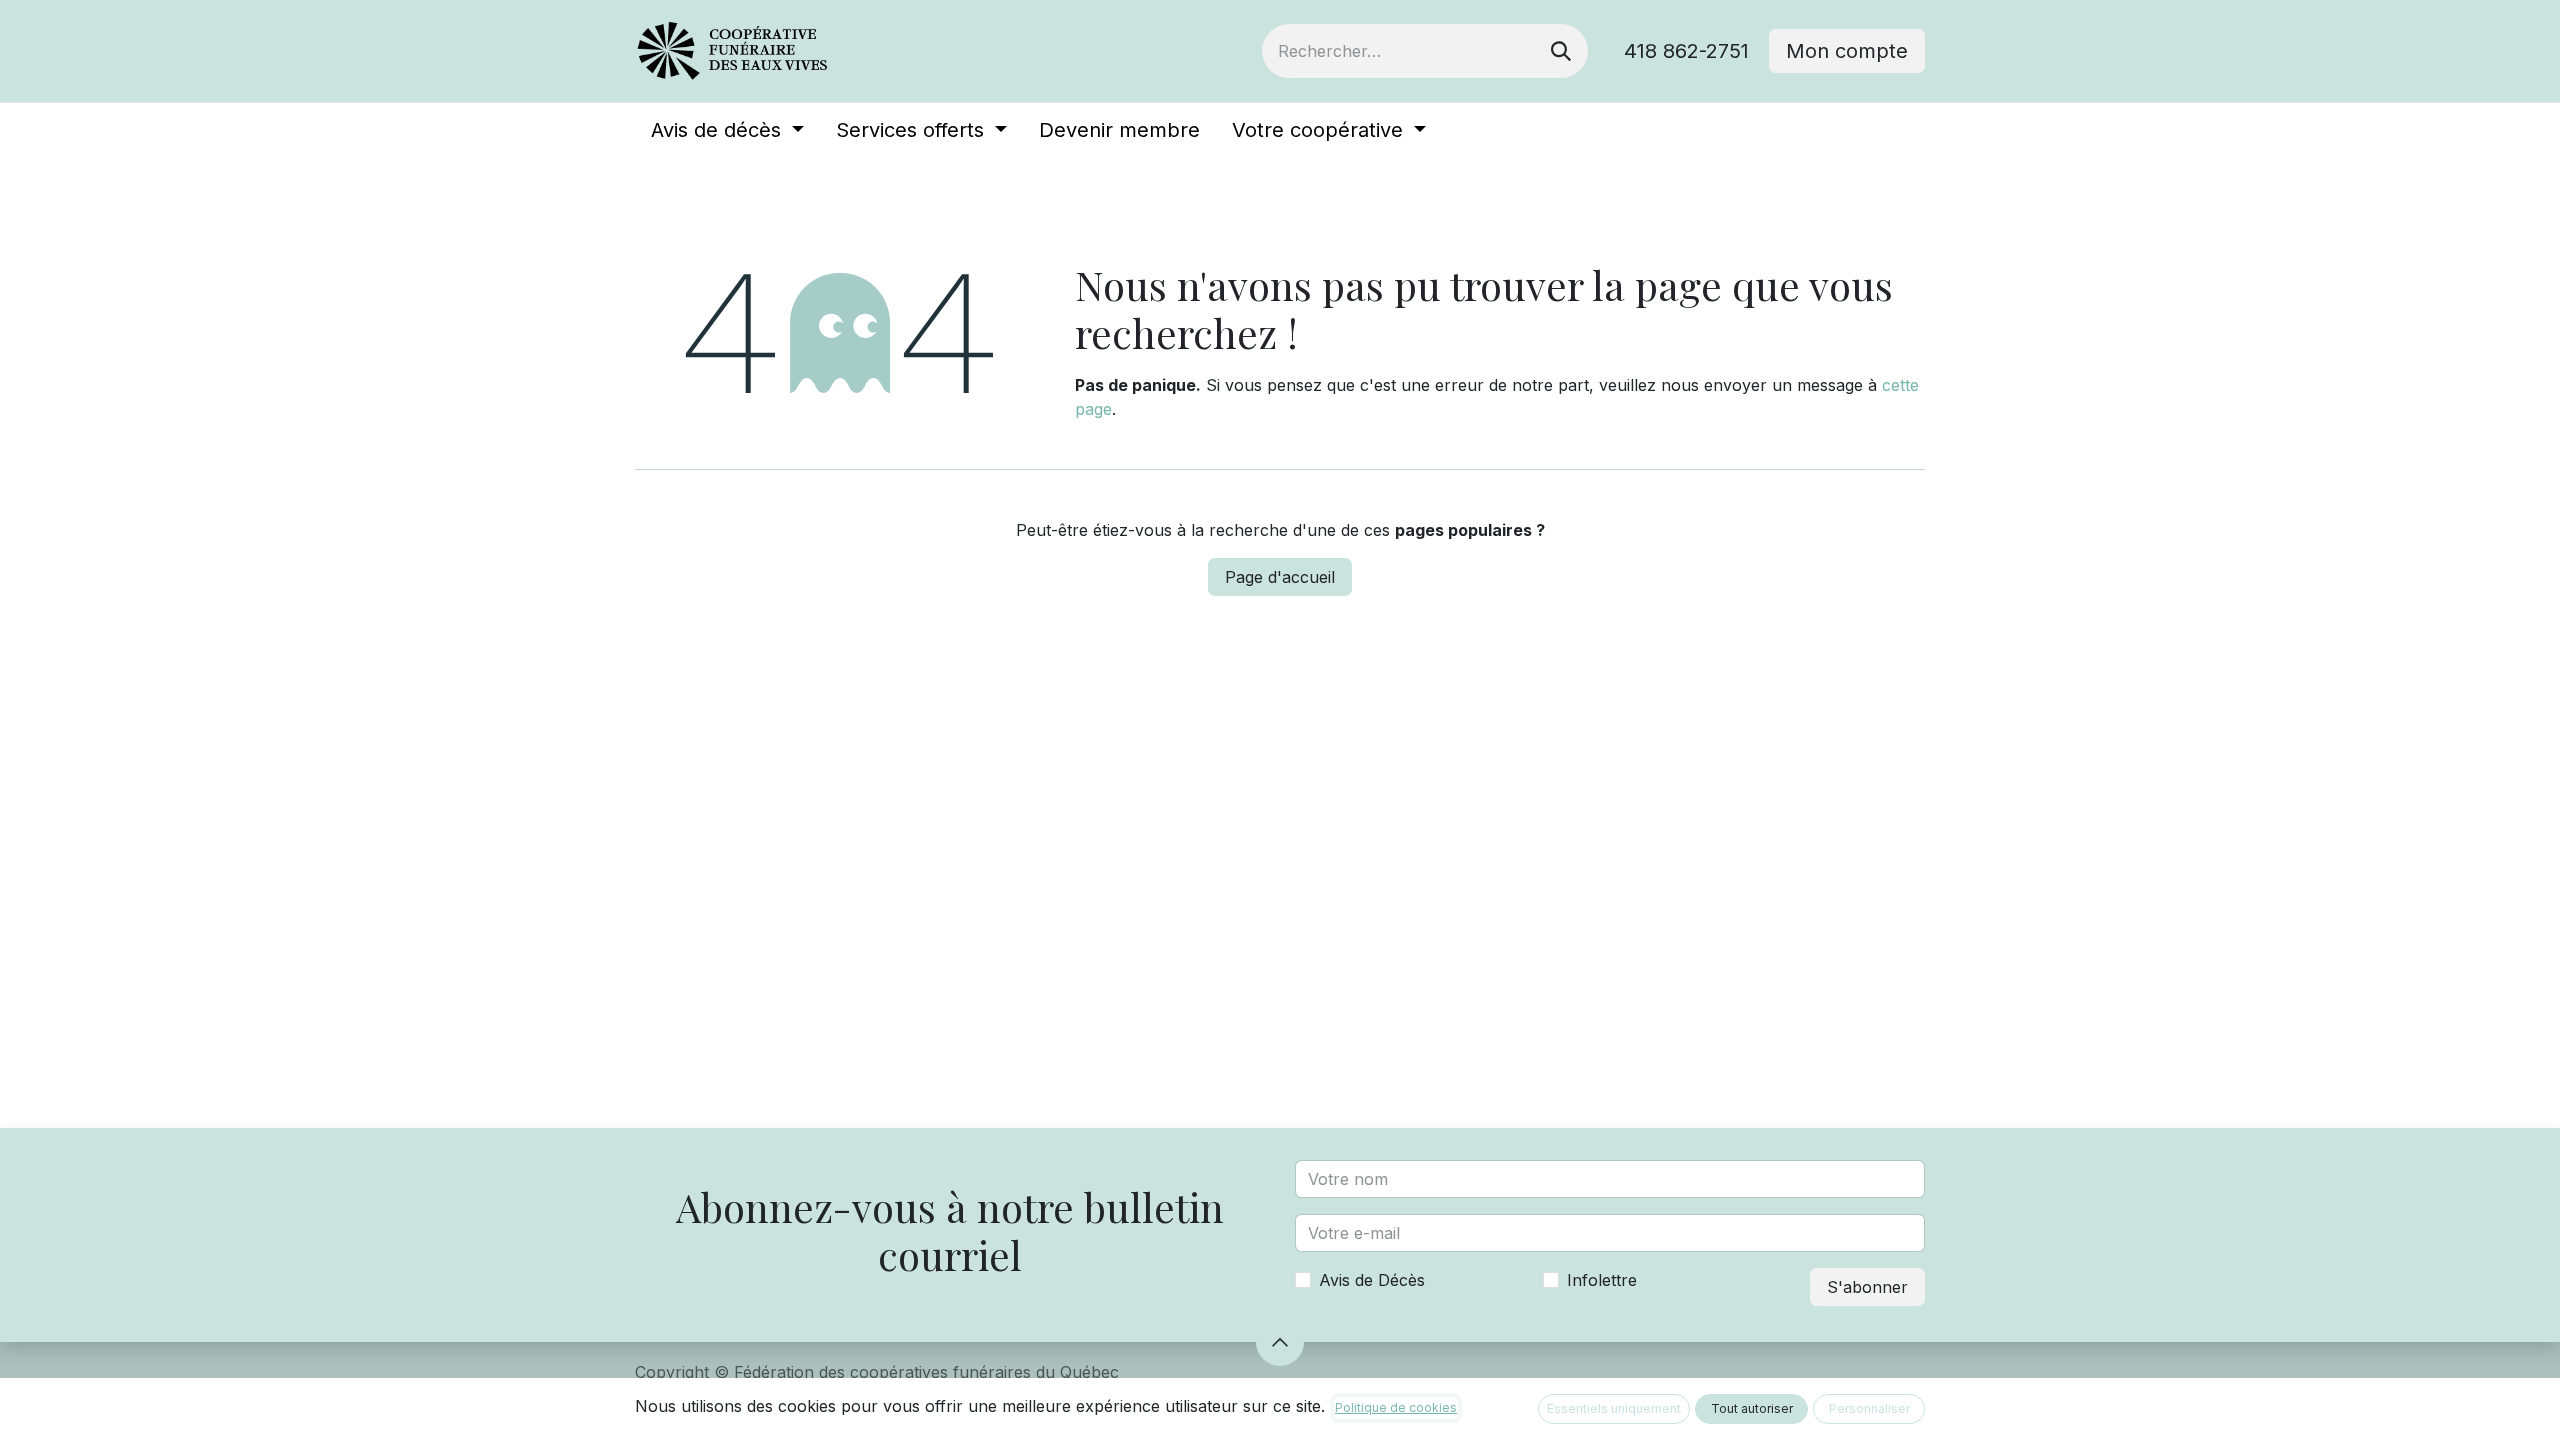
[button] (1280, 1342)
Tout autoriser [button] (1752, 1408)
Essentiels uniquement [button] (1614, 1408)
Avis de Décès (1372, 1280)
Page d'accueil (1280, 577)
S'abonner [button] (1867, 1287)
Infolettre (1602, 1280)
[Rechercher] (1561, 51)
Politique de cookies (1396, 1407)
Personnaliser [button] (1869, 1408)
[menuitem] (727, 130)
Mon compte (1847, 51)
